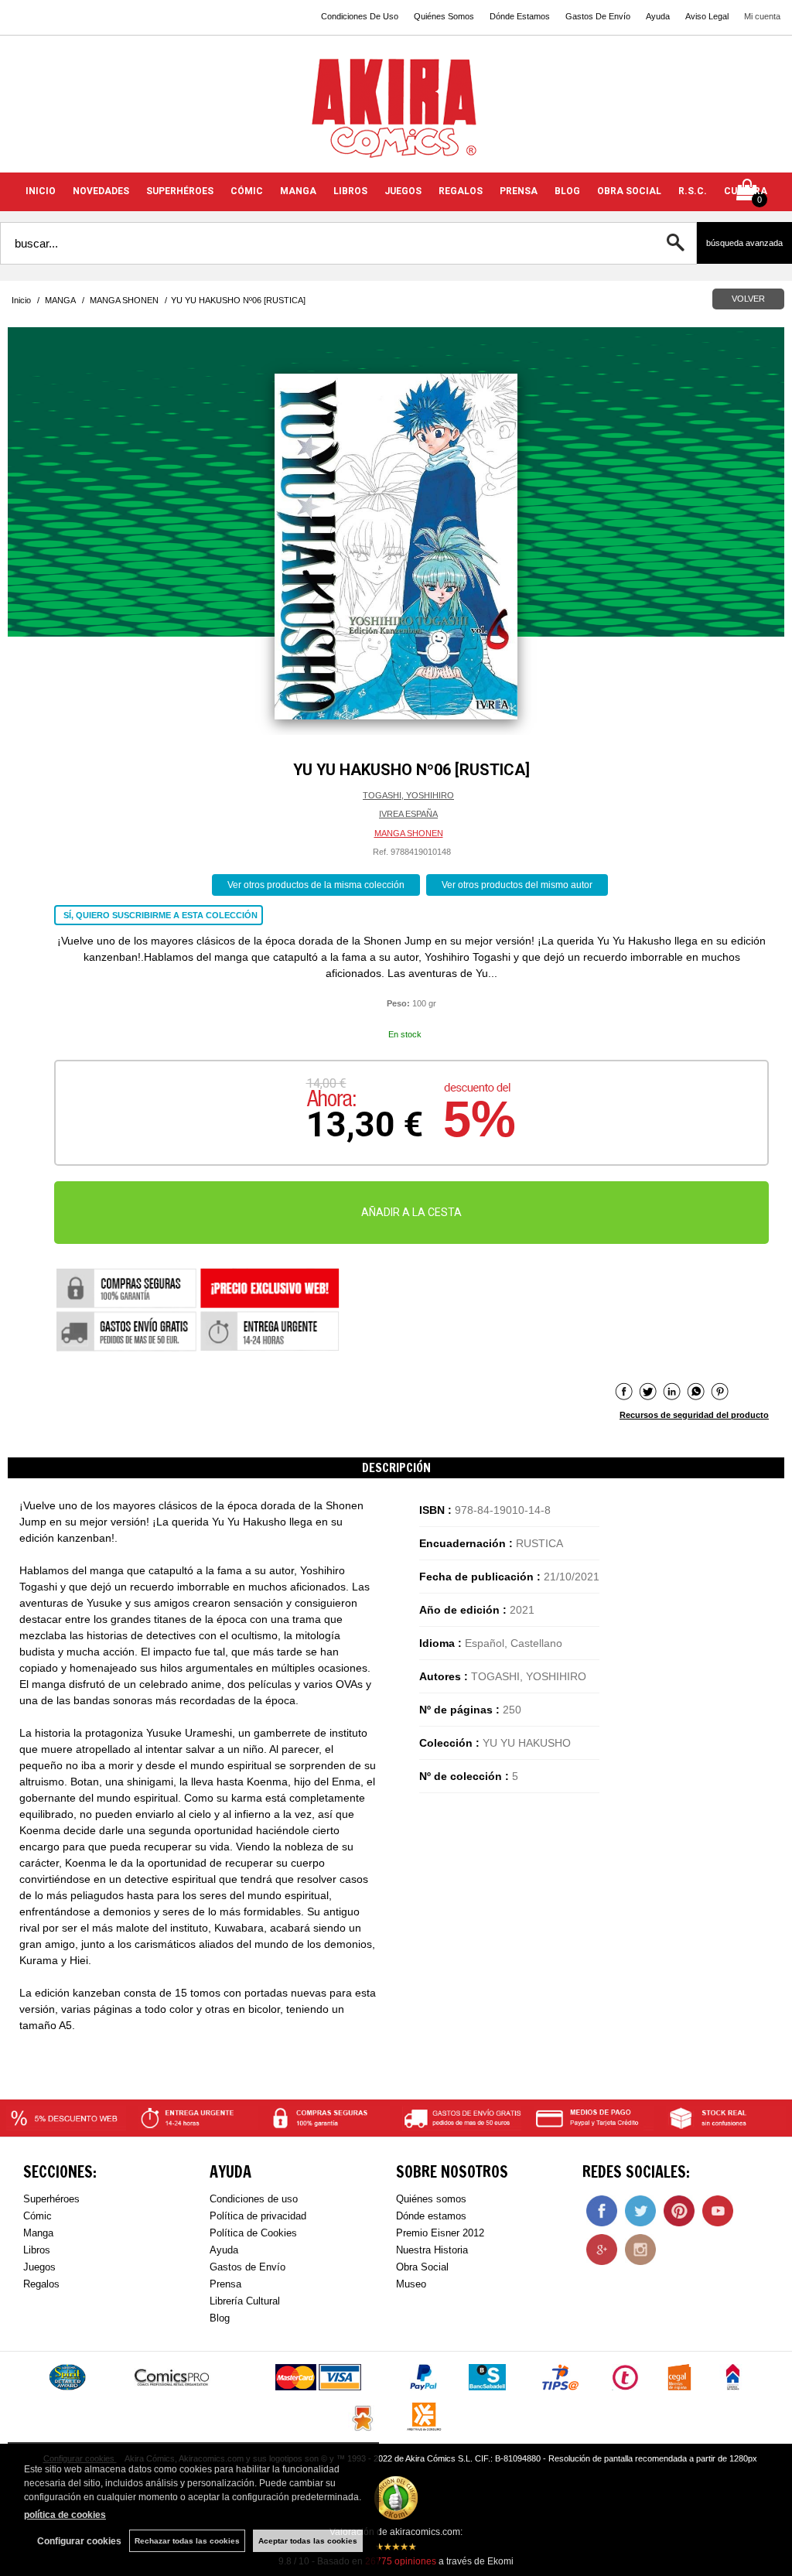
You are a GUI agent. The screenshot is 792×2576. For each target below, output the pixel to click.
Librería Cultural (245, 2301)
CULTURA (746, 191)
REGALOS (461, 191)
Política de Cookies (253, 2233)
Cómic (38, 2216)
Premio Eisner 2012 (440, 2233)
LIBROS (350, 191)
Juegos (39, 2267)
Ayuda (658, 16)
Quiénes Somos (444, 16)
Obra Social (422, 2267)
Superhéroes (51, 2199)
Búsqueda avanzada (744, 243)
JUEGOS (403, 191)
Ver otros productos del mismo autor (517, 885)
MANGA (298, 191)
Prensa (225, 2284)
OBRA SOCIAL (629, 191)
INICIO (41, 191)
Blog (220, 2318)
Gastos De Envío (598, 16)
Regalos (41, 2284)
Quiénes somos (431, 2199)
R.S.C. (693, 191)
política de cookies (65, 2515)
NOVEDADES (101, 191)
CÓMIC (247, 191)
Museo (411, 2284)
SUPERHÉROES (180, 191)
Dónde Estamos (520, 16)
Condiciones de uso (254, 2199)
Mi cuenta (762, 16)
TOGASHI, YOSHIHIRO (408, 795)
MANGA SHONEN (409, 833)
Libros (37, 2250)
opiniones (401, 2561)
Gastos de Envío (247, 2267)
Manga (38, 2233)
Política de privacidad (258, 2216)
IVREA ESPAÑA (408, 814)
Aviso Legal (707, 16)
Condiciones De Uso (360, 16)
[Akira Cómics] (396, 113)
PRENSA (519, 191)
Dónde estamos (431, 2216)
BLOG (567, 191)
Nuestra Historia (432, 2250)
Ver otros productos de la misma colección (316, 885)
